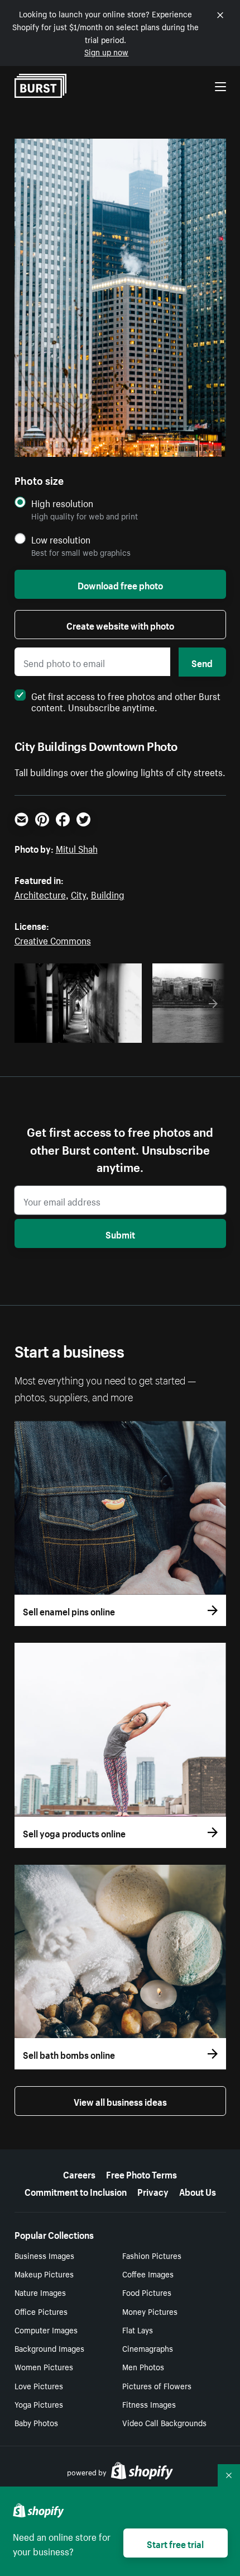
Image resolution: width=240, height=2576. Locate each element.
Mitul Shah (77, 848)
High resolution (62, 503)
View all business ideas (120, 2101)
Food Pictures (147, 2292)
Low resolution (61, 539)
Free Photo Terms (141, 2173)
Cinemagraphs (148, 2348)
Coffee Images (148, 2274)
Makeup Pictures (44, 2274)
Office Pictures (41, 2311)
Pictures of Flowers (157, 2385)
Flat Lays (138, 2329)
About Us (198, 2191)
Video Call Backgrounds (164, 2422)
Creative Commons (53, 939)
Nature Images (40, 2292)
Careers (79, 2173)
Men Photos (143, 2366)
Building (108, 894)
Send (202, 662)
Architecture (40, 894)
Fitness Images (149, 2404)
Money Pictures (150, 2311)
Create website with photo (120, 625)
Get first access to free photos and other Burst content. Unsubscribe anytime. (126, 701)
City (78, 894)
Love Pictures (39, 2385)
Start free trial (175, 2543)
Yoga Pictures (39, 2404)
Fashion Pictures (152, 2255)
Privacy (153, 2191)
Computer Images (46, 2329)
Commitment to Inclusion (76, 2191)
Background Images (49, 2348)
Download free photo (120, 584)
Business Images (44, 2255)
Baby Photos (36, 2422)
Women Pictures (44, 2366)
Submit (120, 1233)
